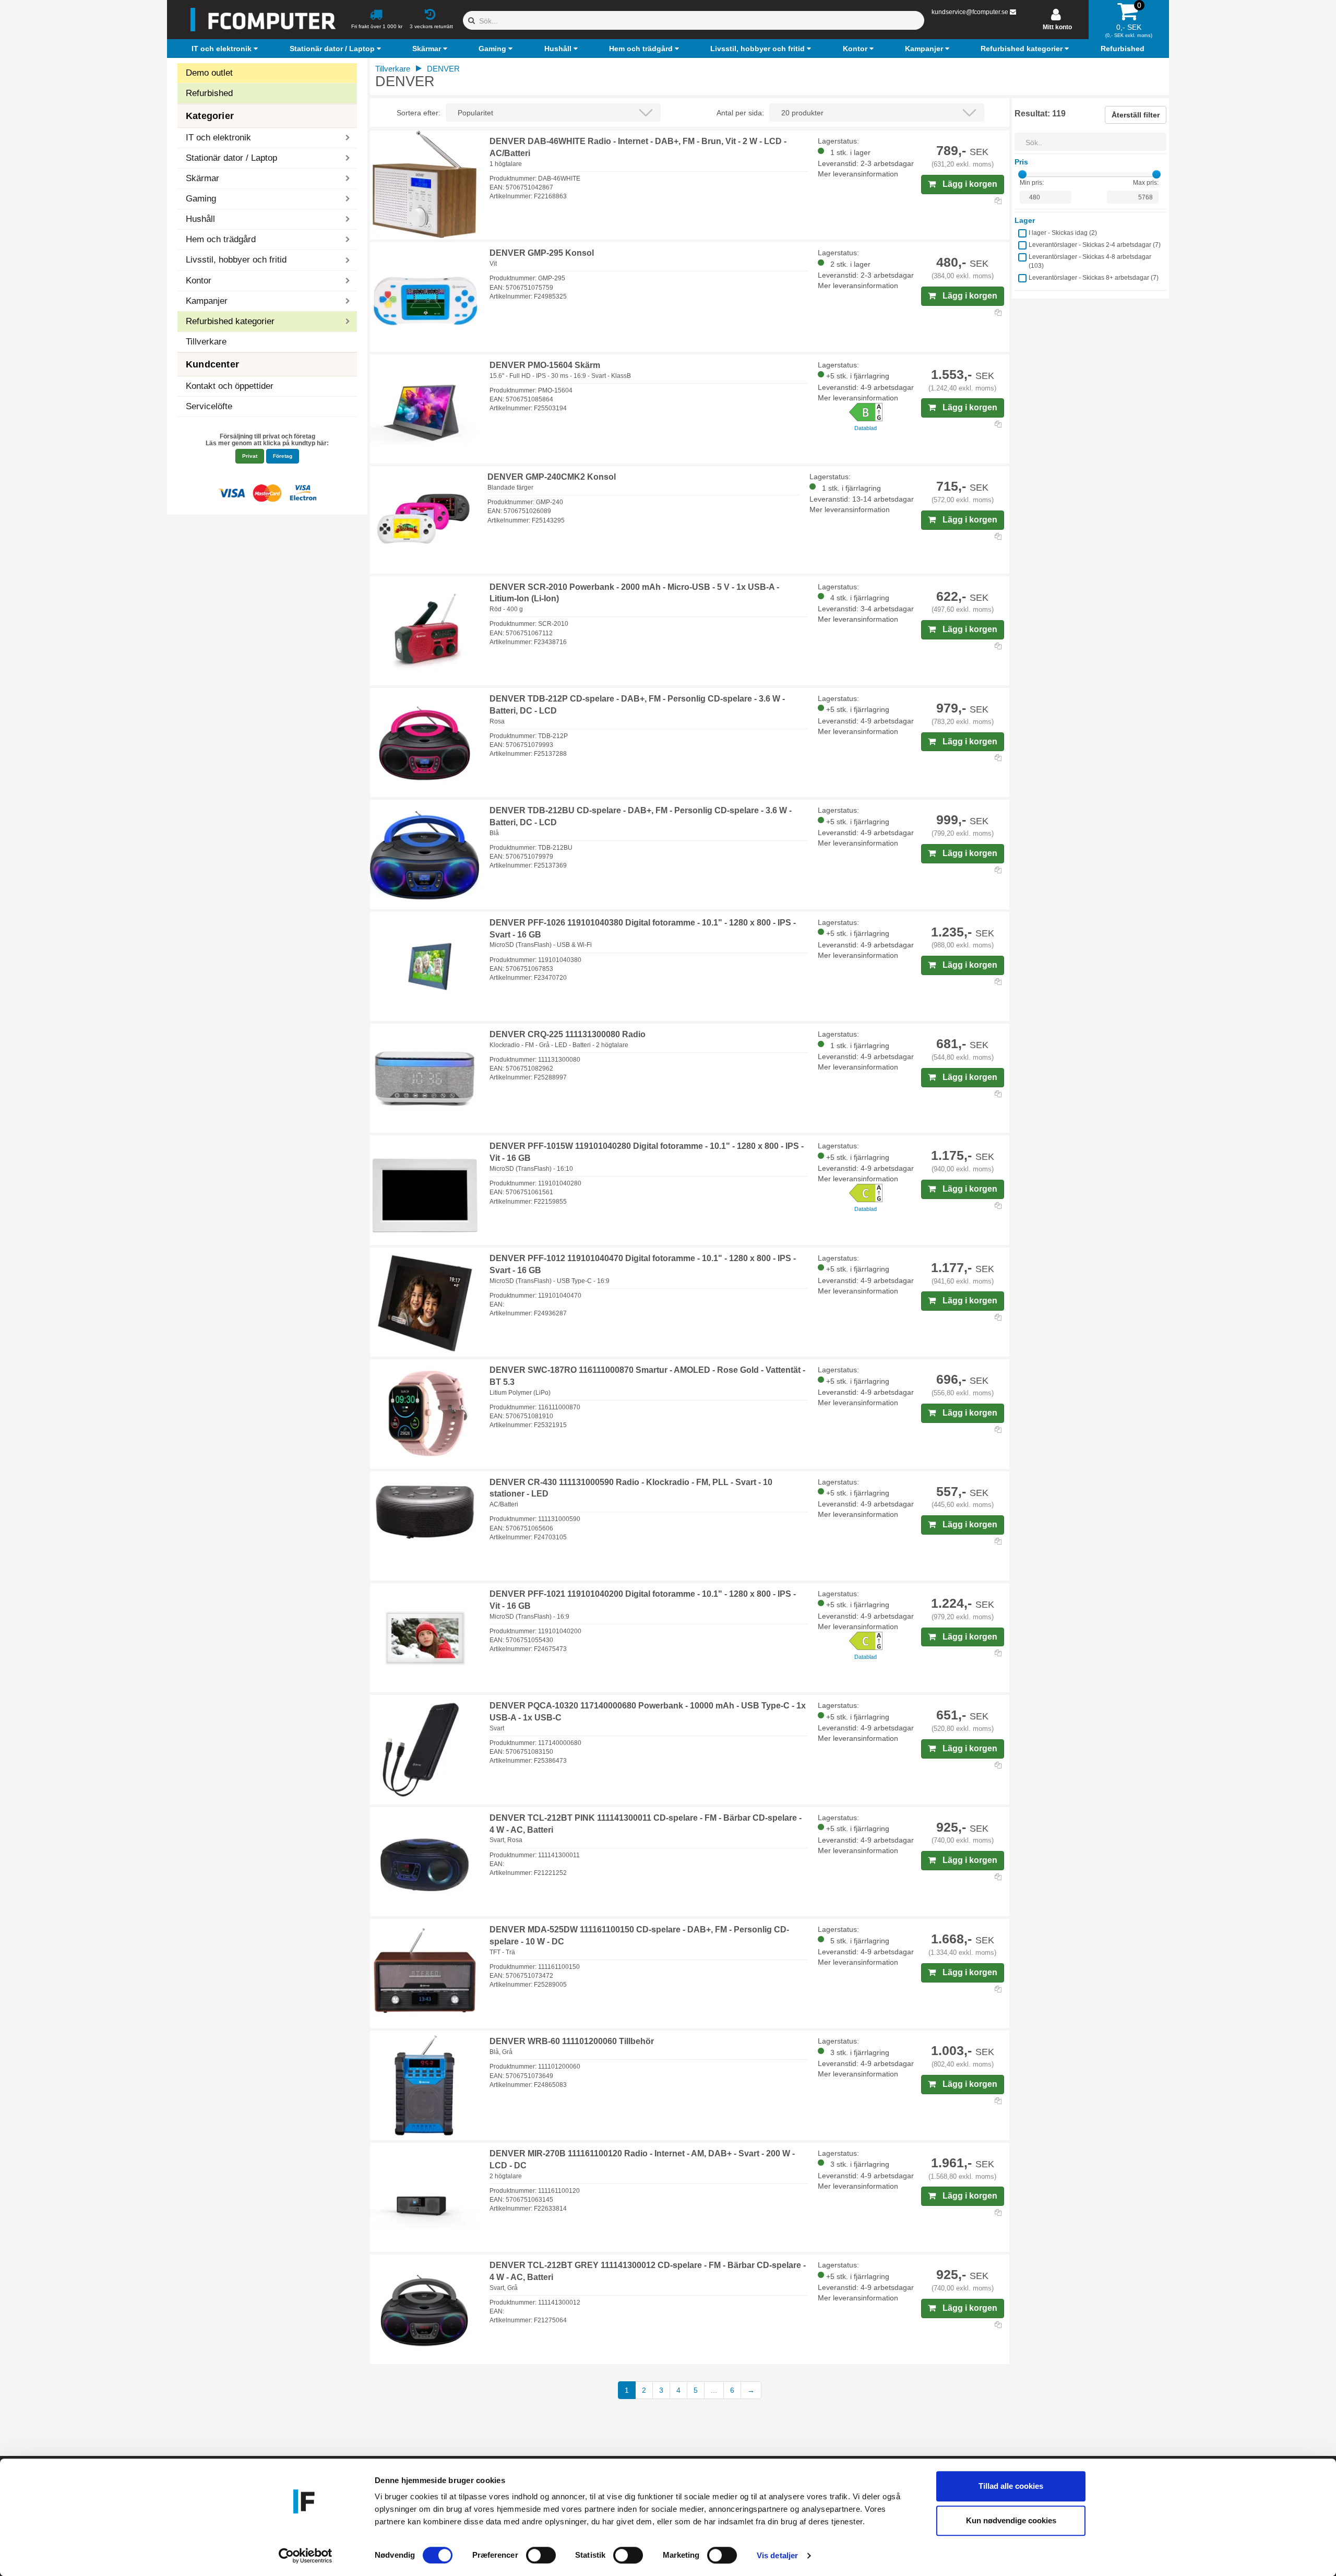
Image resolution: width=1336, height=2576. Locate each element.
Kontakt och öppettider (230, 386)
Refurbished (209, 93)
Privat (250, 456)
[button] (226, 49)
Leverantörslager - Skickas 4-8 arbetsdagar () (1090, 261)
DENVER (443, 69)
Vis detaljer (777, 2555)
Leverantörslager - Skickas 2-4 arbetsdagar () (1095, 245)
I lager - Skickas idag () (1063, 233)
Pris (1021, 162)
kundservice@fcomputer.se (970, 12)
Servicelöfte (209, 406)
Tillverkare (206, 342)
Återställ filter (1136, 115)
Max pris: (1146, 183)
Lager (1025, 220)
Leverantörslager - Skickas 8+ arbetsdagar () (1094, 278)
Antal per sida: (740, 113)
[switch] (541, 2555)
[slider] (1022, 174)
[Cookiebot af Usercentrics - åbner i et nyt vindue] (306, 2556)
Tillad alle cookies (1011, 2486)
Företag (283, 456)
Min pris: (1032, 183)
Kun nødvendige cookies (1011, 2520)
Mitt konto (1057, 27)
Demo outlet (209, 73)
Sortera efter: (419, 113)
